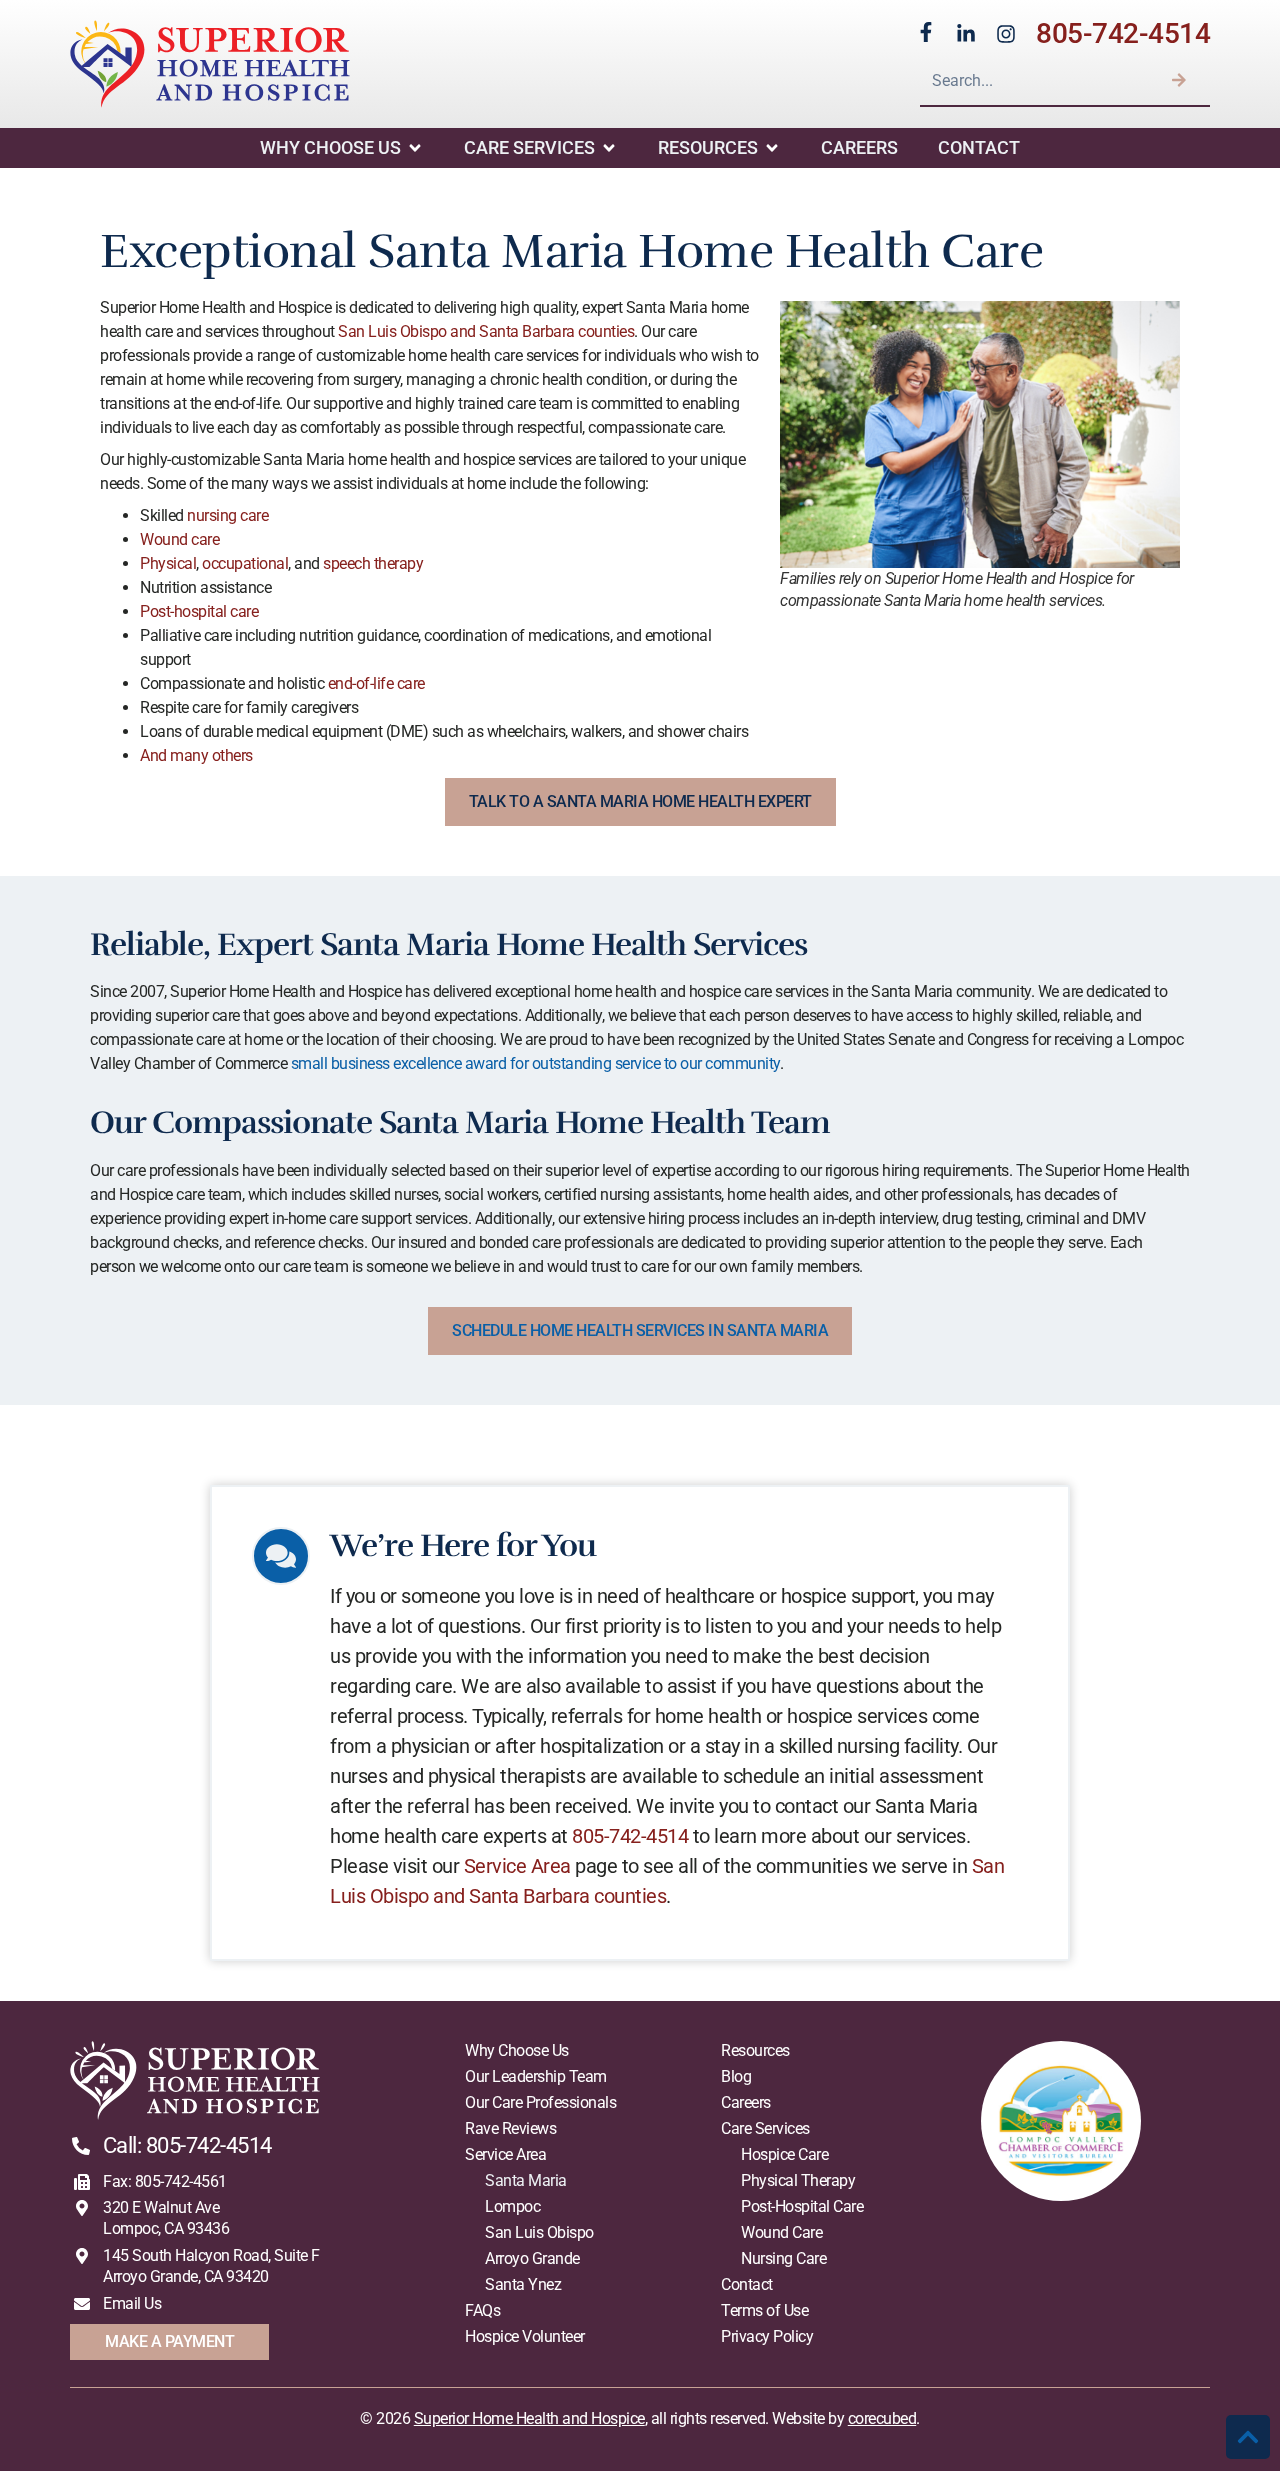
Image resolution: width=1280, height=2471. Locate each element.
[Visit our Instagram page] (1006, 34)
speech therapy (373, 563)
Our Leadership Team (536, 2076)
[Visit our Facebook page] (926, 32)
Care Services (529, 147)
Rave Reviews (510, 2128)
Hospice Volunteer (525, 2336)
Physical (168, 563)
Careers (859, 147)
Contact (979, 147)
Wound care (179, 539)
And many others (196, 755)
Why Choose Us (330, 147)
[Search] (1179, 80)
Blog (736, 2076)
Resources (708, 147)
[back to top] (1248, 2437)
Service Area (517, 1866)
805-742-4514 (1123, 33)
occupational (245, 563)
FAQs (482, 2310)
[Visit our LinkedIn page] (966, 34)
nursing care (227, 515)
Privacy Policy (767, 2336)
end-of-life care (376, 683)
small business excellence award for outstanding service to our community (535, 1063)
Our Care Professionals (540, 2102)
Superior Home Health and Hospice (529, 2418)
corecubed (882, 2418)
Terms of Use (764, 2310)
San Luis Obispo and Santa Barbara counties (486, 331)
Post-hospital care (199, 611)
